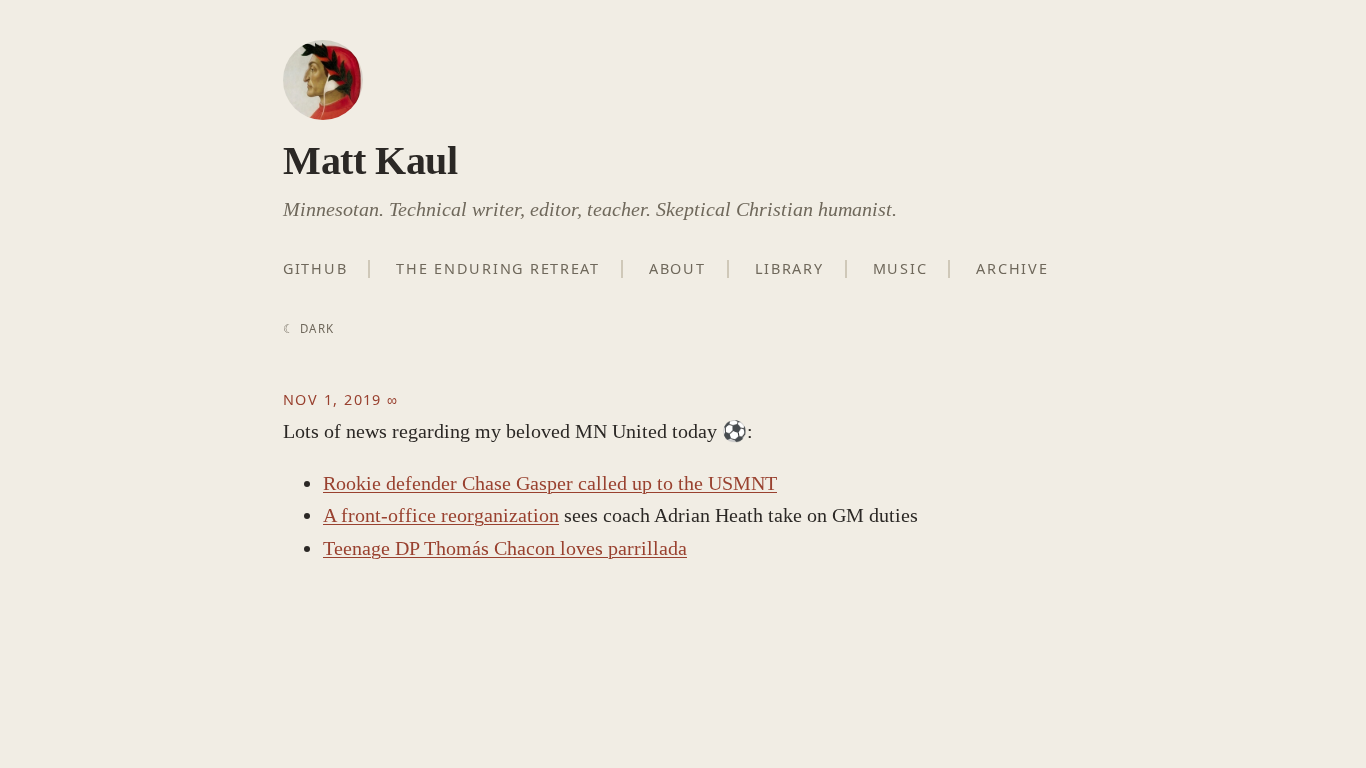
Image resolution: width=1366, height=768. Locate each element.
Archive (1012, 268)
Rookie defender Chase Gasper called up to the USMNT (550, 483)
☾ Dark (308, 328)
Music (900, 268)
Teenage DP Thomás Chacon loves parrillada (505, 548)
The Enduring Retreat (498, 268)
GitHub (315, 268)
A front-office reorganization (441, 515)
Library (789, 268)
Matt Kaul (370, 160)
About (677, 268)
